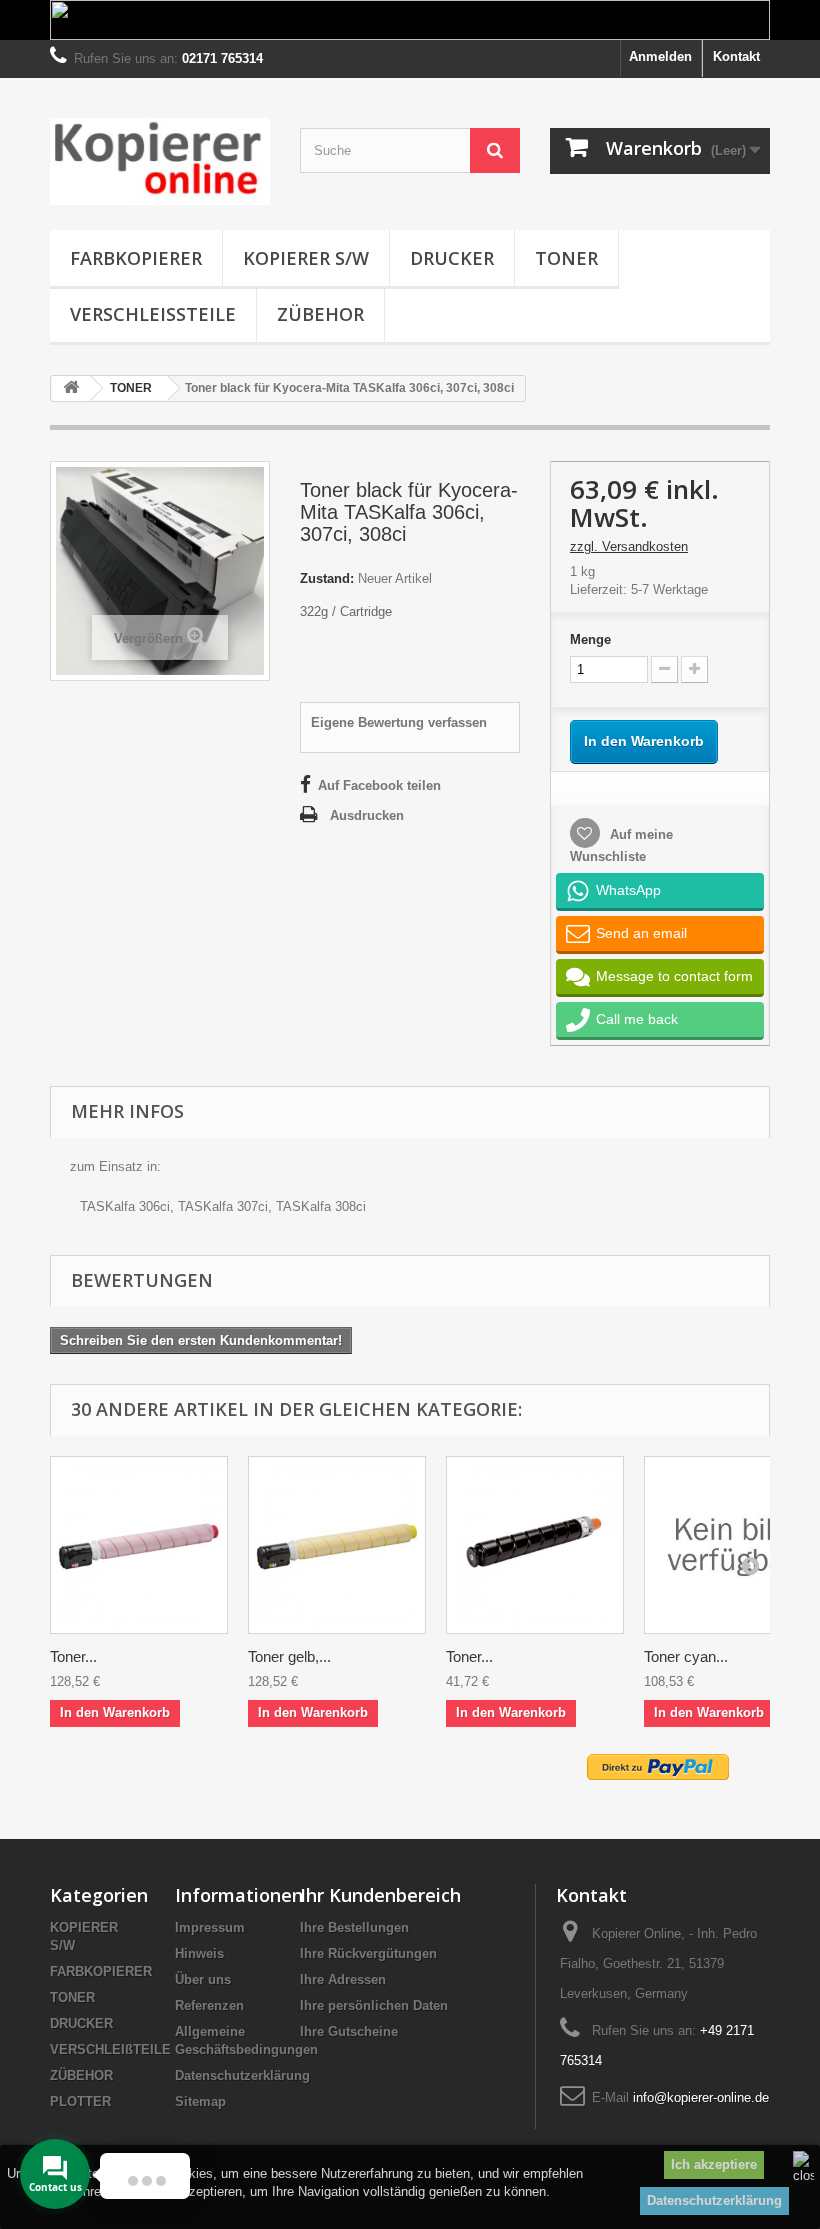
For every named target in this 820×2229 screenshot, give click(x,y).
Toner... (73, 1656)
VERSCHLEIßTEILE (153, 314)
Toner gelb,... (289, 1656)
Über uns (203, 1979)
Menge (590, 639)
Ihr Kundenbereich (380, 1895)
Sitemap (200, 2101)
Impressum (210, 1927)
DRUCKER (452, 258)
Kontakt (736, 56)
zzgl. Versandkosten (629, 546)
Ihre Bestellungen (354, 1927)
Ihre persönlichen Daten (374, 2005)
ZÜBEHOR (320, 314)
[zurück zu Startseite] (71, 388)
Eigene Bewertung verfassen (399, 722)
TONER (566, 258)
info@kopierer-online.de (701, 2097)
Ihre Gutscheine (349, 2031)
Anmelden (660, 56)
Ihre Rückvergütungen (368, 1953)
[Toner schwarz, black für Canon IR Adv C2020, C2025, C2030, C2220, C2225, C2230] (535, 1545)
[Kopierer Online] (160, 161)
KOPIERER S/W (306, 258)
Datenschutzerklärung (714, 2200)
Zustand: (327, 578)
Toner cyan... (686, 1656)
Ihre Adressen (343, 1979)
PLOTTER (80, 2101)
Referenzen (209, 2005)
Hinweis (199, 1953)
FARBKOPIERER (136, 258)
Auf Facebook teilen (379, 785)
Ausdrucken (367, 815)
